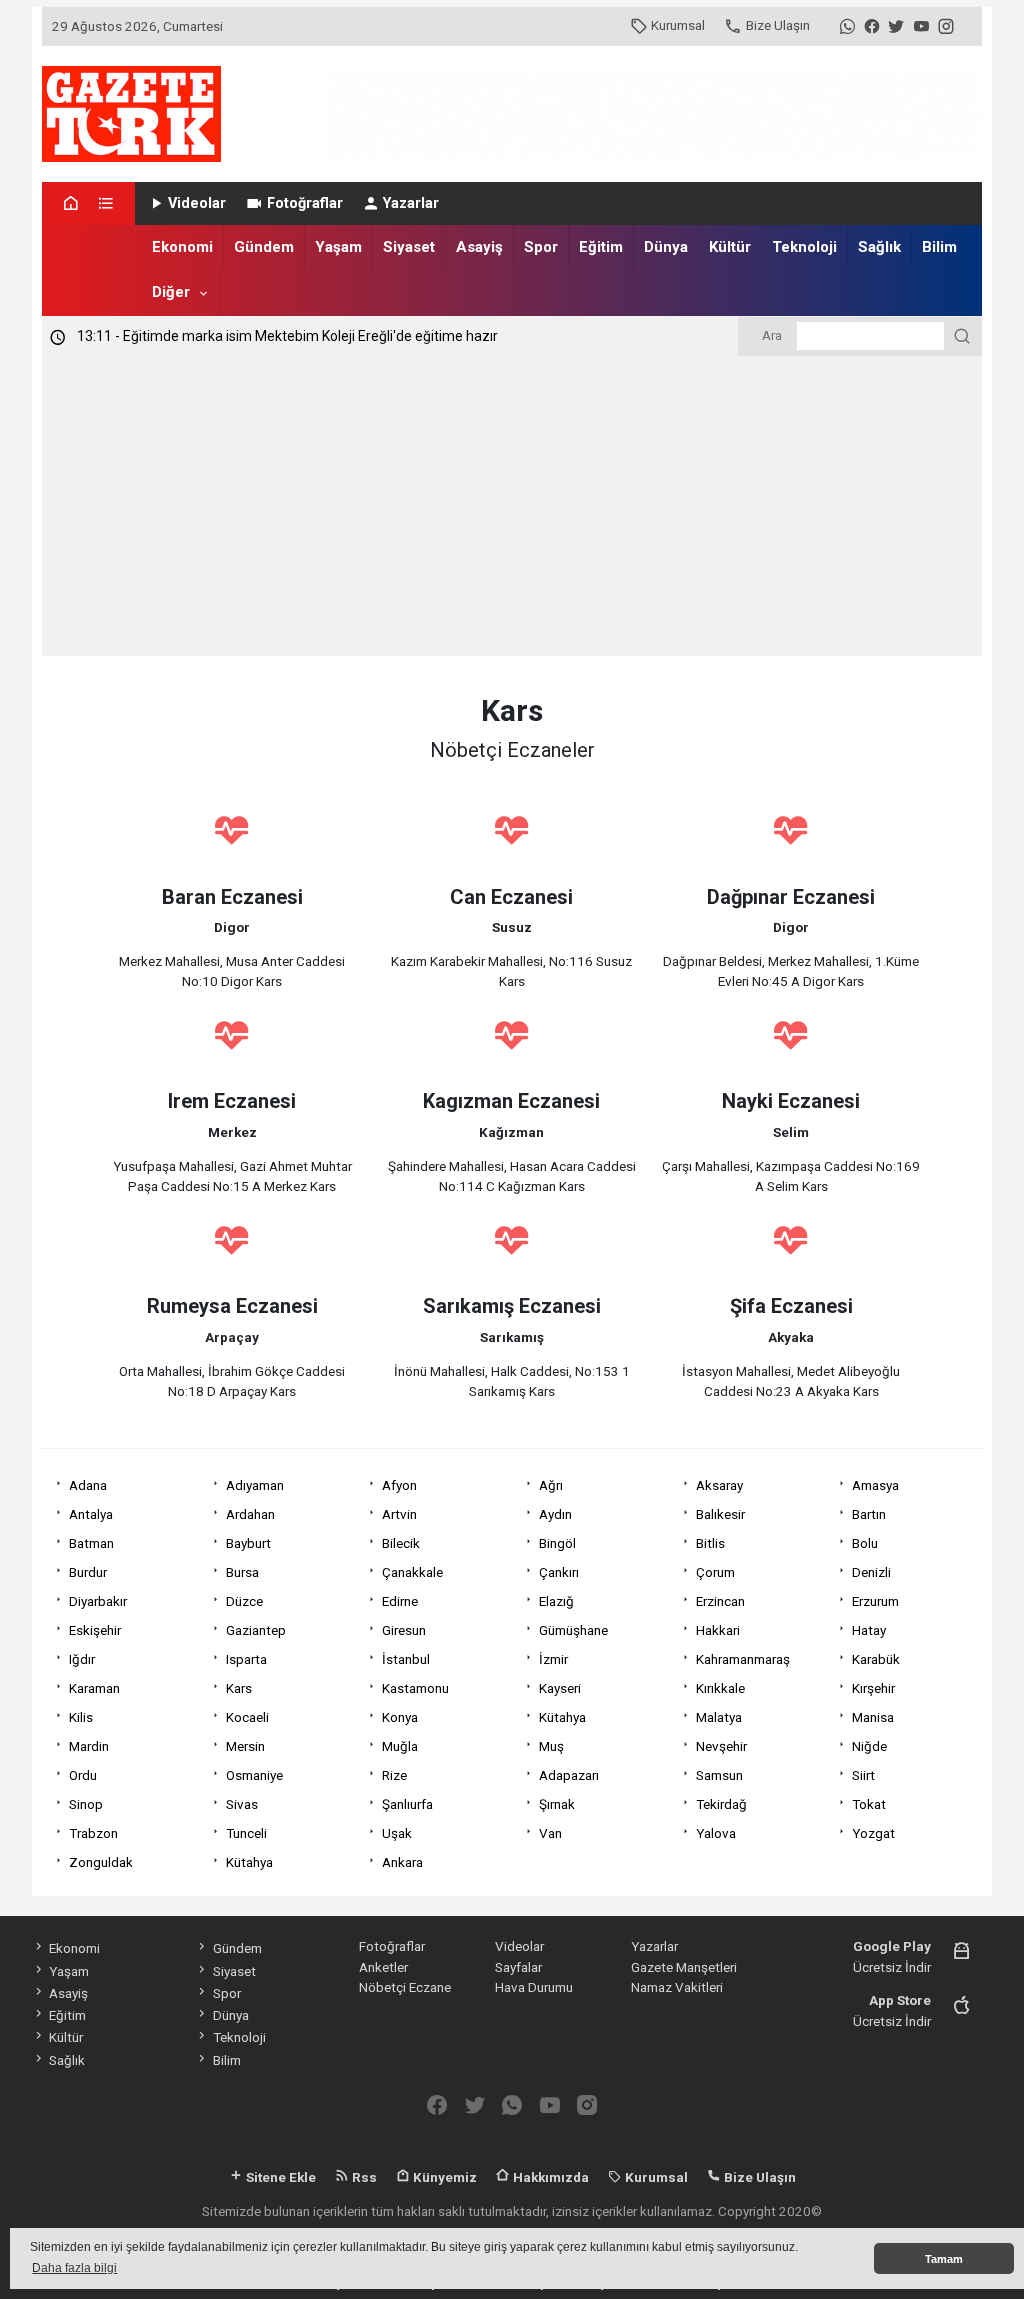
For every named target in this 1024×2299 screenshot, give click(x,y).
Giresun (404, 1630)
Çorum (715, 1572)
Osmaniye (254, 1775)
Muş (551, 1746)
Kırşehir (873, 1688)
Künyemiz (443, 2177)
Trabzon (93, 1833)
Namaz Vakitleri (677, 1987)
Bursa (242, 1572)
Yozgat (873, 1833)
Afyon (399, 1485)
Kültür (730, 247)
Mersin (245, 1746)
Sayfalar (518, 1967)
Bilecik (401, 1543)
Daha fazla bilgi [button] (74, 2268)
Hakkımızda (549, 2177)
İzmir (553, 1659)
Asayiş (479, 247)
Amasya (875, 1485)
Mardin (89, 1746)
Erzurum (875, 1601)
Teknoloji (804, 247)
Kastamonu (415, 1688)
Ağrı (551, 1485)
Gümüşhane (573, 1630)
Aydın (555, 1514)
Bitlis (710, 1543)
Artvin (399, 1514)
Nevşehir (721, 1746)
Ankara (402, 1862)
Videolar (197, 203)
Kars (239, 1688)
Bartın (869, 1514)
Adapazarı (569, 1775)
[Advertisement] (512, 506)
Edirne (400, 1601)
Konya (400, 1717)
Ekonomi (182, 247)
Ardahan (250, 1514)
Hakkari (718, 1630)
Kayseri (560, 1688)
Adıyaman (255, 1485)
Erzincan (720, 1601)
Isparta (246, 1659)
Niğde (869, 1746)
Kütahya (562, 1717)
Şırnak (557, 1804)
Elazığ (556, 1601)
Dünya (666, 247)
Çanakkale (412, 1572)
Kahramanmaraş (743, 1659)
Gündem (264, 247)
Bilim (939, 247)
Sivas (242, 1804)
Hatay (869, 1630)
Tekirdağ (721, 1804)
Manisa (873, 1717)
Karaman (94, 1688)
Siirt (863, 1775)
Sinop (86, 1804)
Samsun (719, 1775)
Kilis (81, 1717)
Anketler (383, 1967)
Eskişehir (95, 1630)
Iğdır (82, 1659)
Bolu (865, 1543)
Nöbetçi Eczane (405, 1987)
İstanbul (406, 1659)
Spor (541, 247)
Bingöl (557, 1543)
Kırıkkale (720, 1688)
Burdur (88, 1572)
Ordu (83, 1775)
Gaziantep (256, 1630)
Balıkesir (720, 1514)
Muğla (400, 1746)
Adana (88, 1485)
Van (550, 1833)
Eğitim (601, 247)
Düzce (244, 1601)
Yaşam (338, 247)
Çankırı (559, 1572)
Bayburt (248, 1543)
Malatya (719, 1717)
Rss (363, 2177)
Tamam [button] (944, 2259)
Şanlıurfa (407, 1804)
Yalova (716, 1833)
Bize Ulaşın (778, 25)
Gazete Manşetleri (684, 1967)
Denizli (871, 1572)
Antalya (91, 1514)
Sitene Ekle (279, 2177)
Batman (91, 1543)
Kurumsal (678, 25)
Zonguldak (101, 1862)
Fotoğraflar (305, 203)
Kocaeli (247, 1717)
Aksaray (719, 1485)
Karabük (876, 1659)
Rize (394, 1775)
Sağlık (879, 247)
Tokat (869, 1804)
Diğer (171, 292)
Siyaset (409, 247)
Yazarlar (411, 203)
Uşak (397, 1833)
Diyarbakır (98, 1601)
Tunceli (246, 1833)
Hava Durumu (534, 1987)
